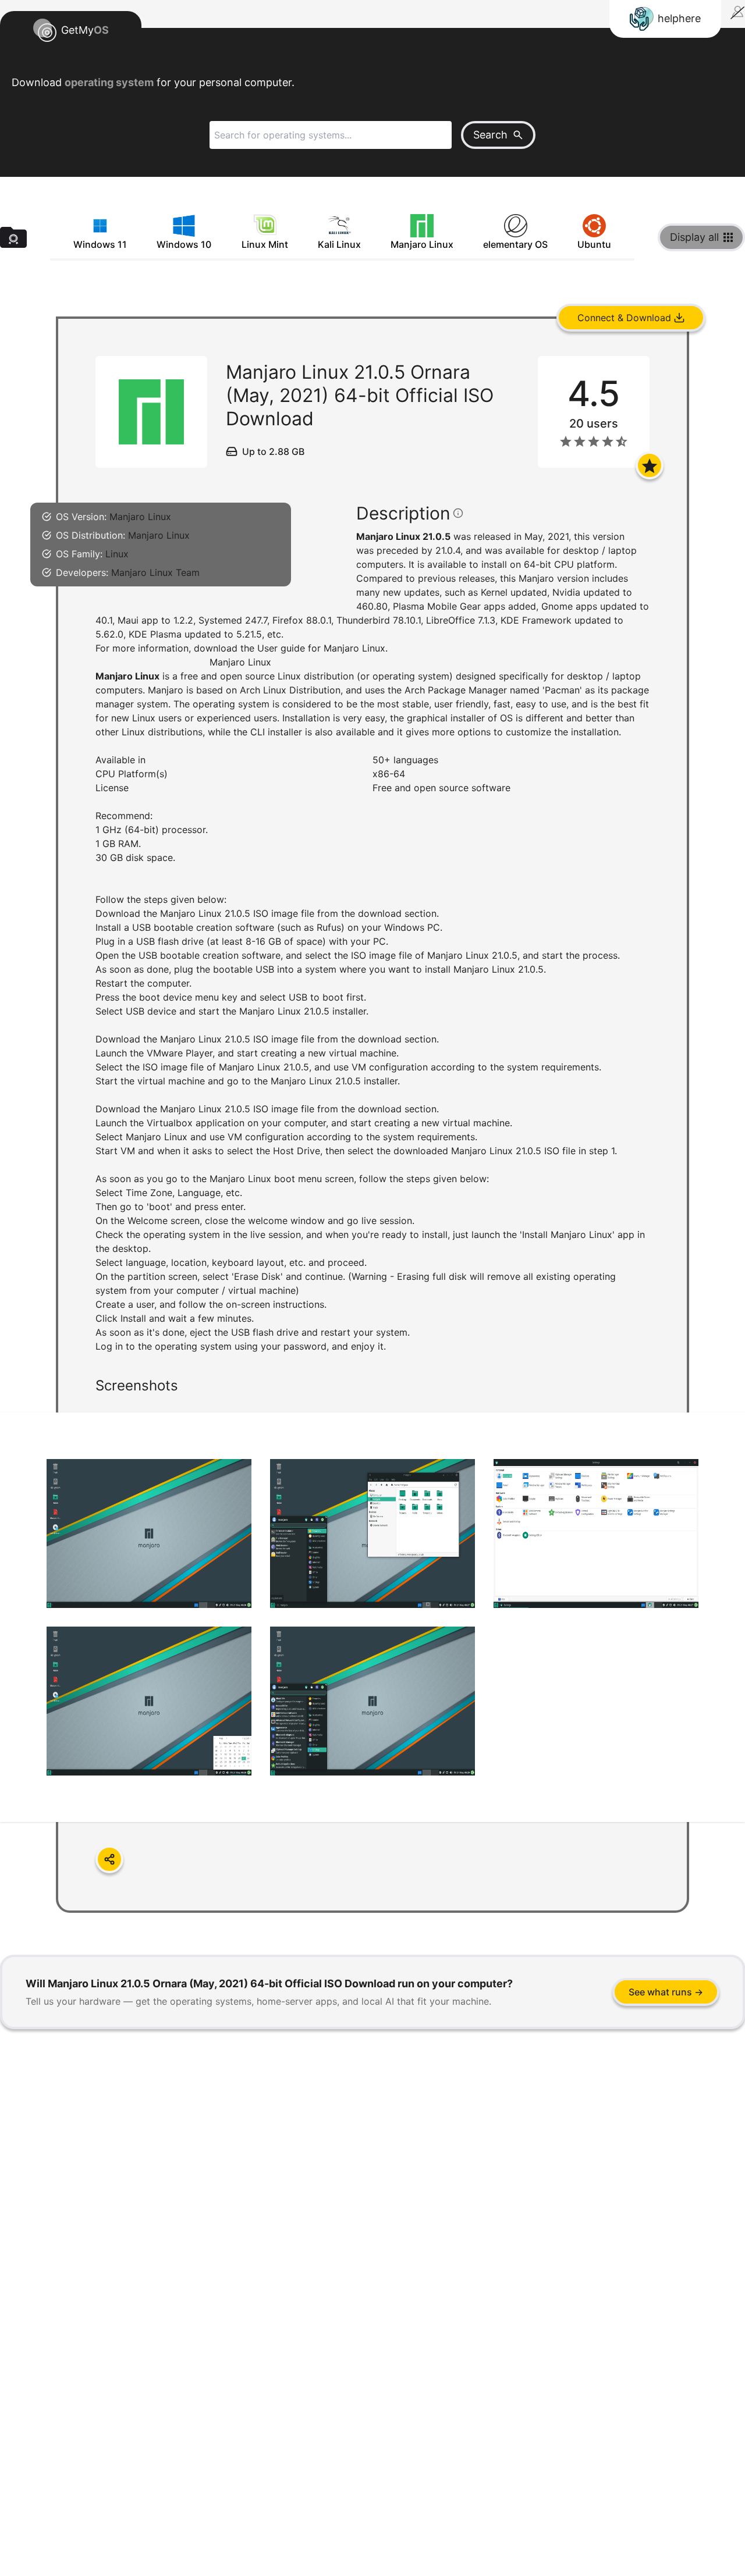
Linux (117, 554)
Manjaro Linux (140, 517)
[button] (372, 1126)
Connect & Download (624, 318)
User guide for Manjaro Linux (321, 648)
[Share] (109, 1859)
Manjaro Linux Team (155, 572)
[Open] (650, 465)
